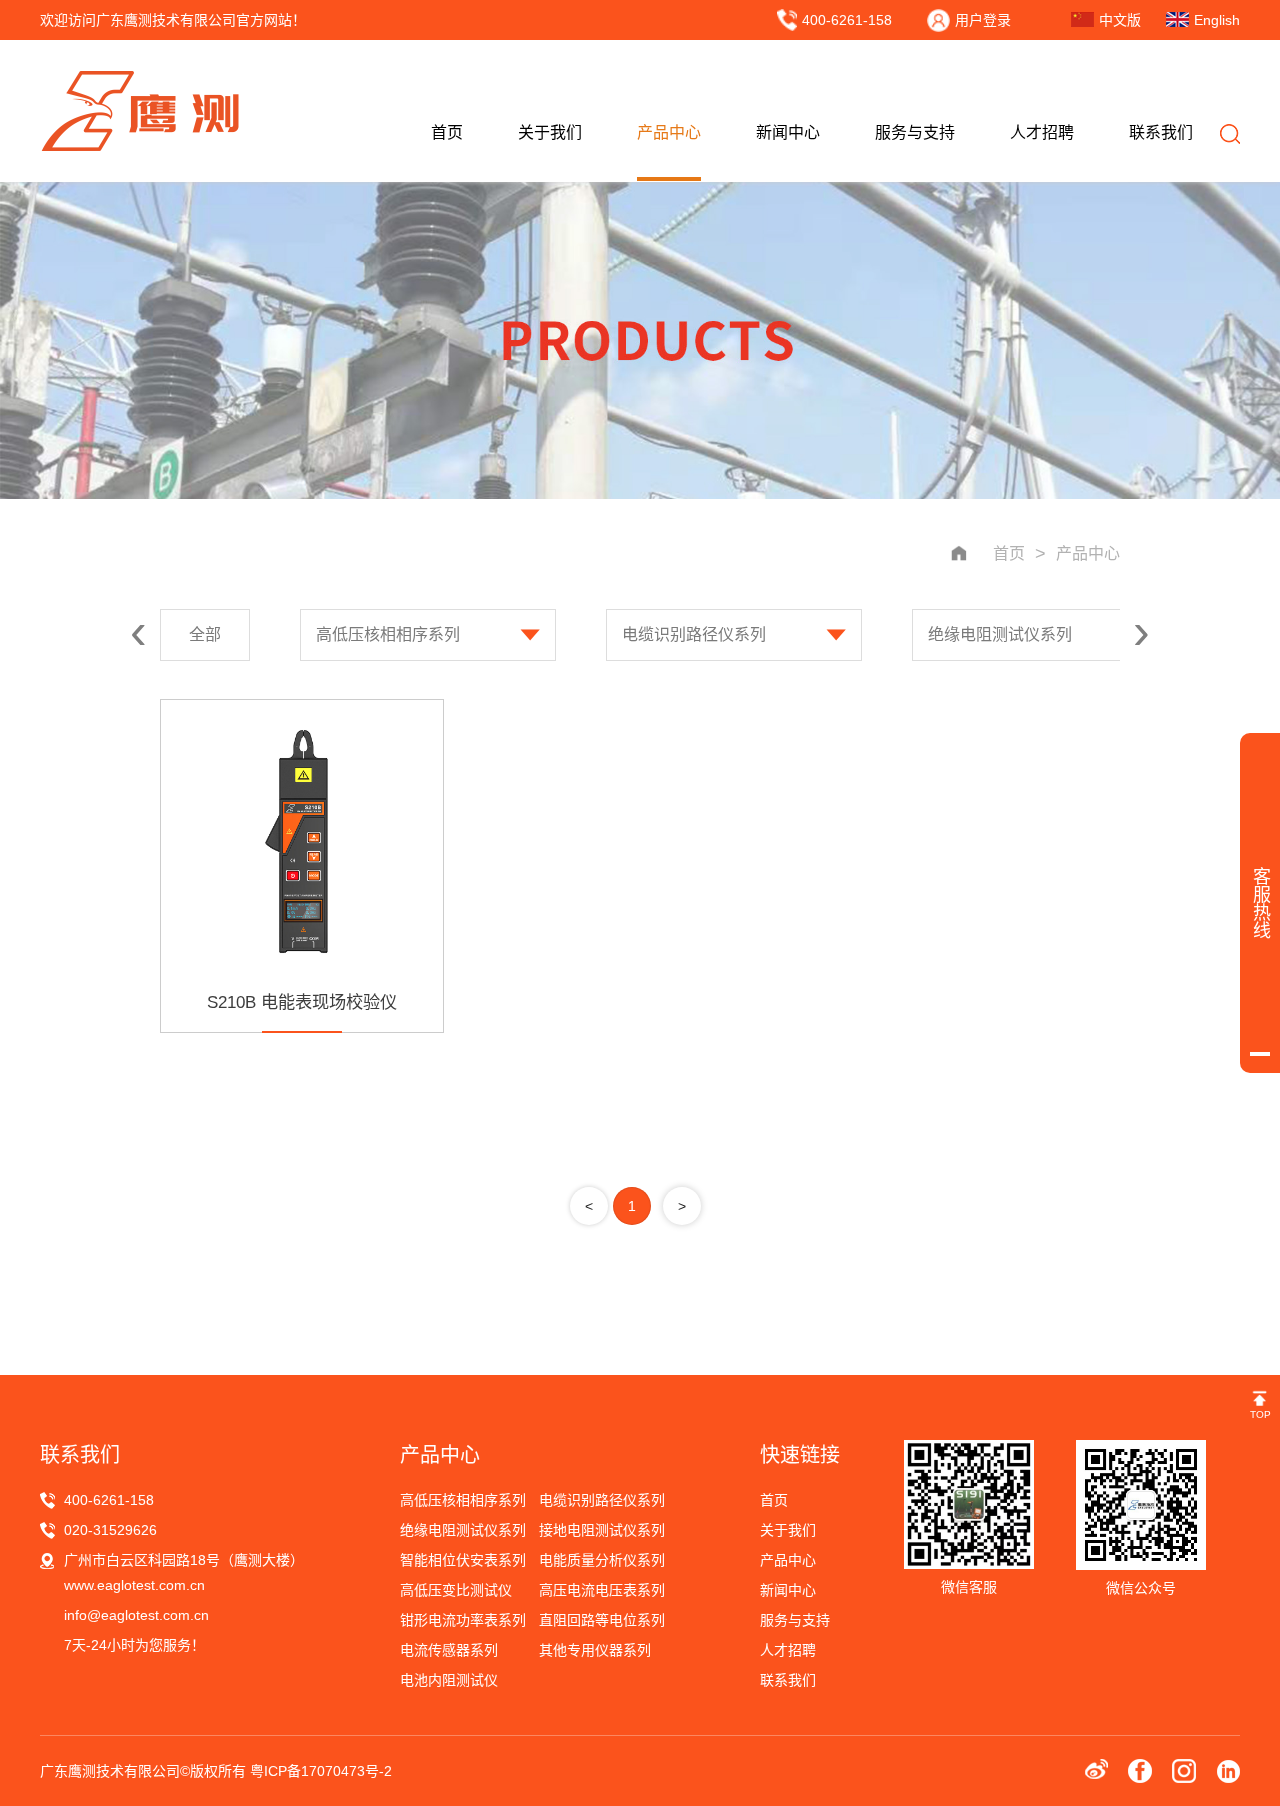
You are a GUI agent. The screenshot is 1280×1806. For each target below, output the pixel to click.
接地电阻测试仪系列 (602, 1530)
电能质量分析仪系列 (602, 1560)
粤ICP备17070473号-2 (321, 1771)
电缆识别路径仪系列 (694, 634)
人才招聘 (1042, 132)
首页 (447, 132)
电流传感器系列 (449, 1650)
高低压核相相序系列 (388, 634)
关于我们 (550, 132)
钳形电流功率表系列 (463, 1620)
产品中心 (669, 132)
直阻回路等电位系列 (602, 1620)
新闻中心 (788, 132)
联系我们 (1161, 132)
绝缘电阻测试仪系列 (1000, 634)
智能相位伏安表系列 (463, 1560)
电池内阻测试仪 (449, 1680)
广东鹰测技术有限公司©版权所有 (145, 1771)
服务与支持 (915, 132)
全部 (205, 634)
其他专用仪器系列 (595, 1650)
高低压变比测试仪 (456, 1590)
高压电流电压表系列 (602, 1590)
